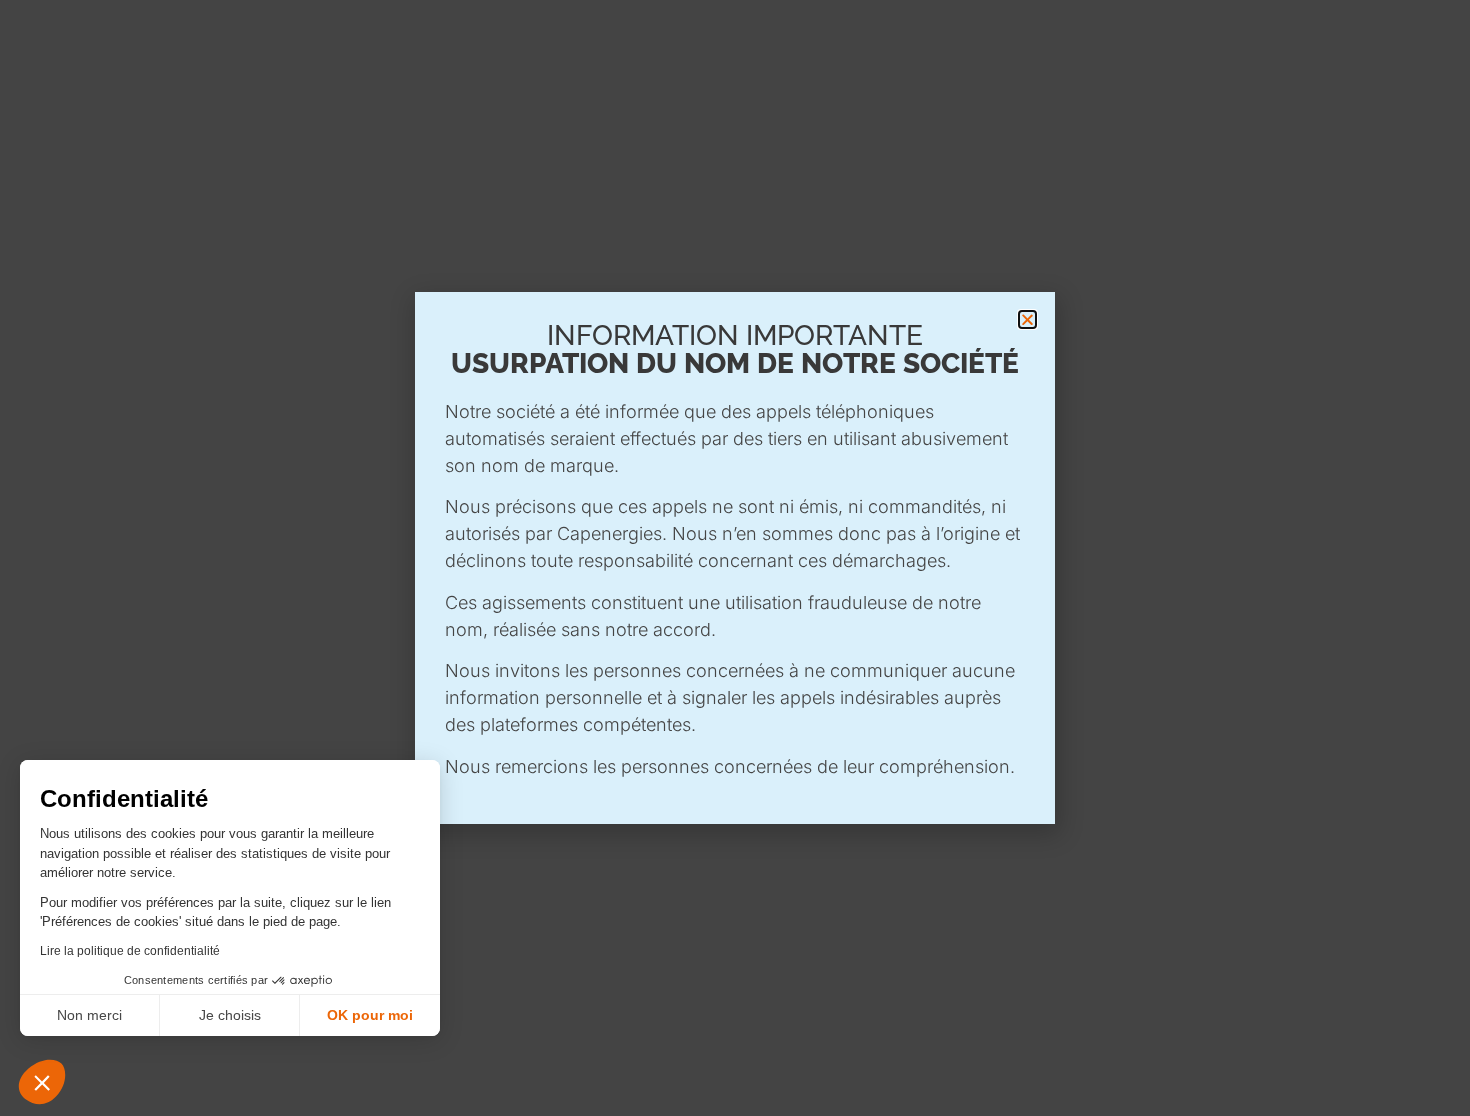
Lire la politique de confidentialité (130, 951)
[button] (42, 1082)
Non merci (89, 1015)
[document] (735, 558)
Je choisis (230, 1015)
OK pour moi (370, 1015)
